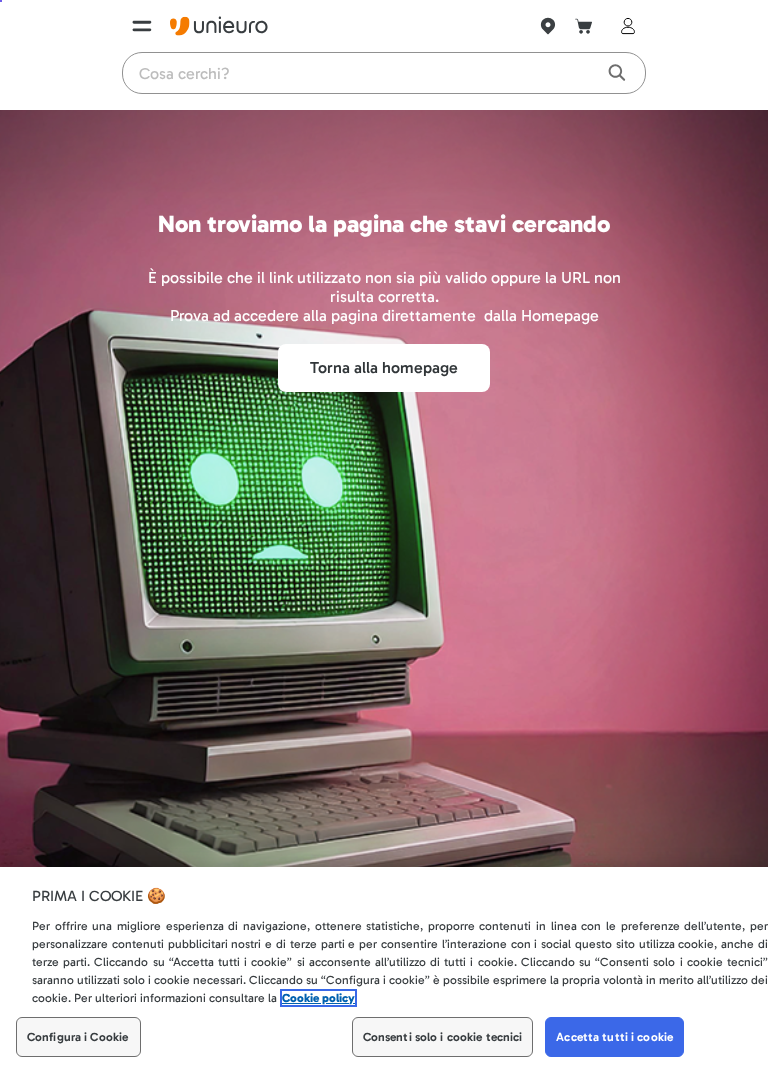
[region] (384, 970)
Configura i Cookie (77, 1037)
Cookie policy (318, 998)
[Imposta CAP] (548, 26)
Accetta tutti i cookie (614, 1037)
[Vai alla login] (624, 26)
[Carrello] (584, 26)
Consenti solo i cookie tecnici (443, 1037)
